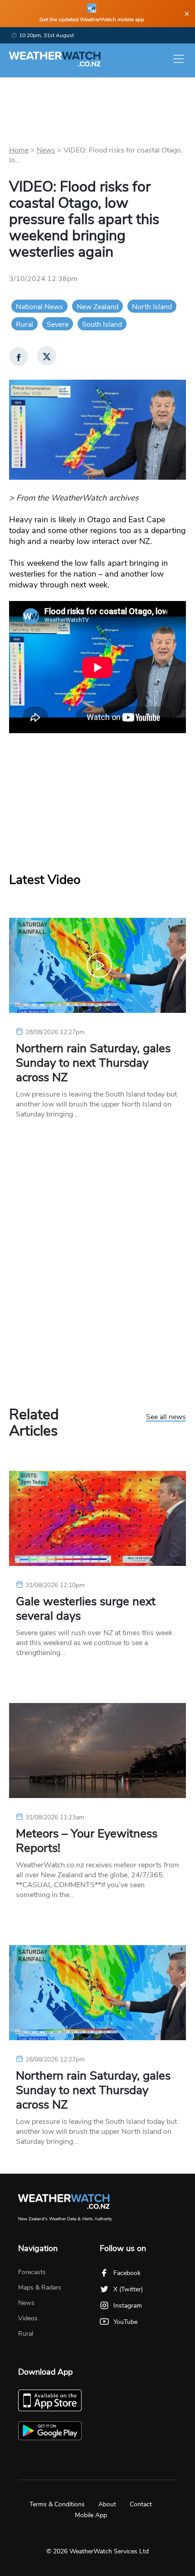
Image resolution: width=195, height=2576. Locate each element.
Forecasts (32, 2272)
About (107, 2504)
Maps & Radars (40, 2287)
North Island (152, 307)
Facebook (127, 2273)
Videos (28, 2318)
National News (39, 307)
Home (19, 150)
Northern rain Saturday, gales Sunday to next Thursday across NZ (93, 1063)
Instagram (128, 2306)
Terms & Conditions (57, 2504)
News (46, 150)
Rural (24, 324)
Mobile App (91, 2515)
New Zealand (97, 307)
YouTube (125, 2322)
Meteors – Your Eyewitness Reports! (87, 1841)
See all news (166, 1417)
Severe (58, 324)
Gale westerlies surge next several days (86, 1609)
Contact (141, 2504)
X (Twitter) (128, 2289)
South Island (102, 324)
